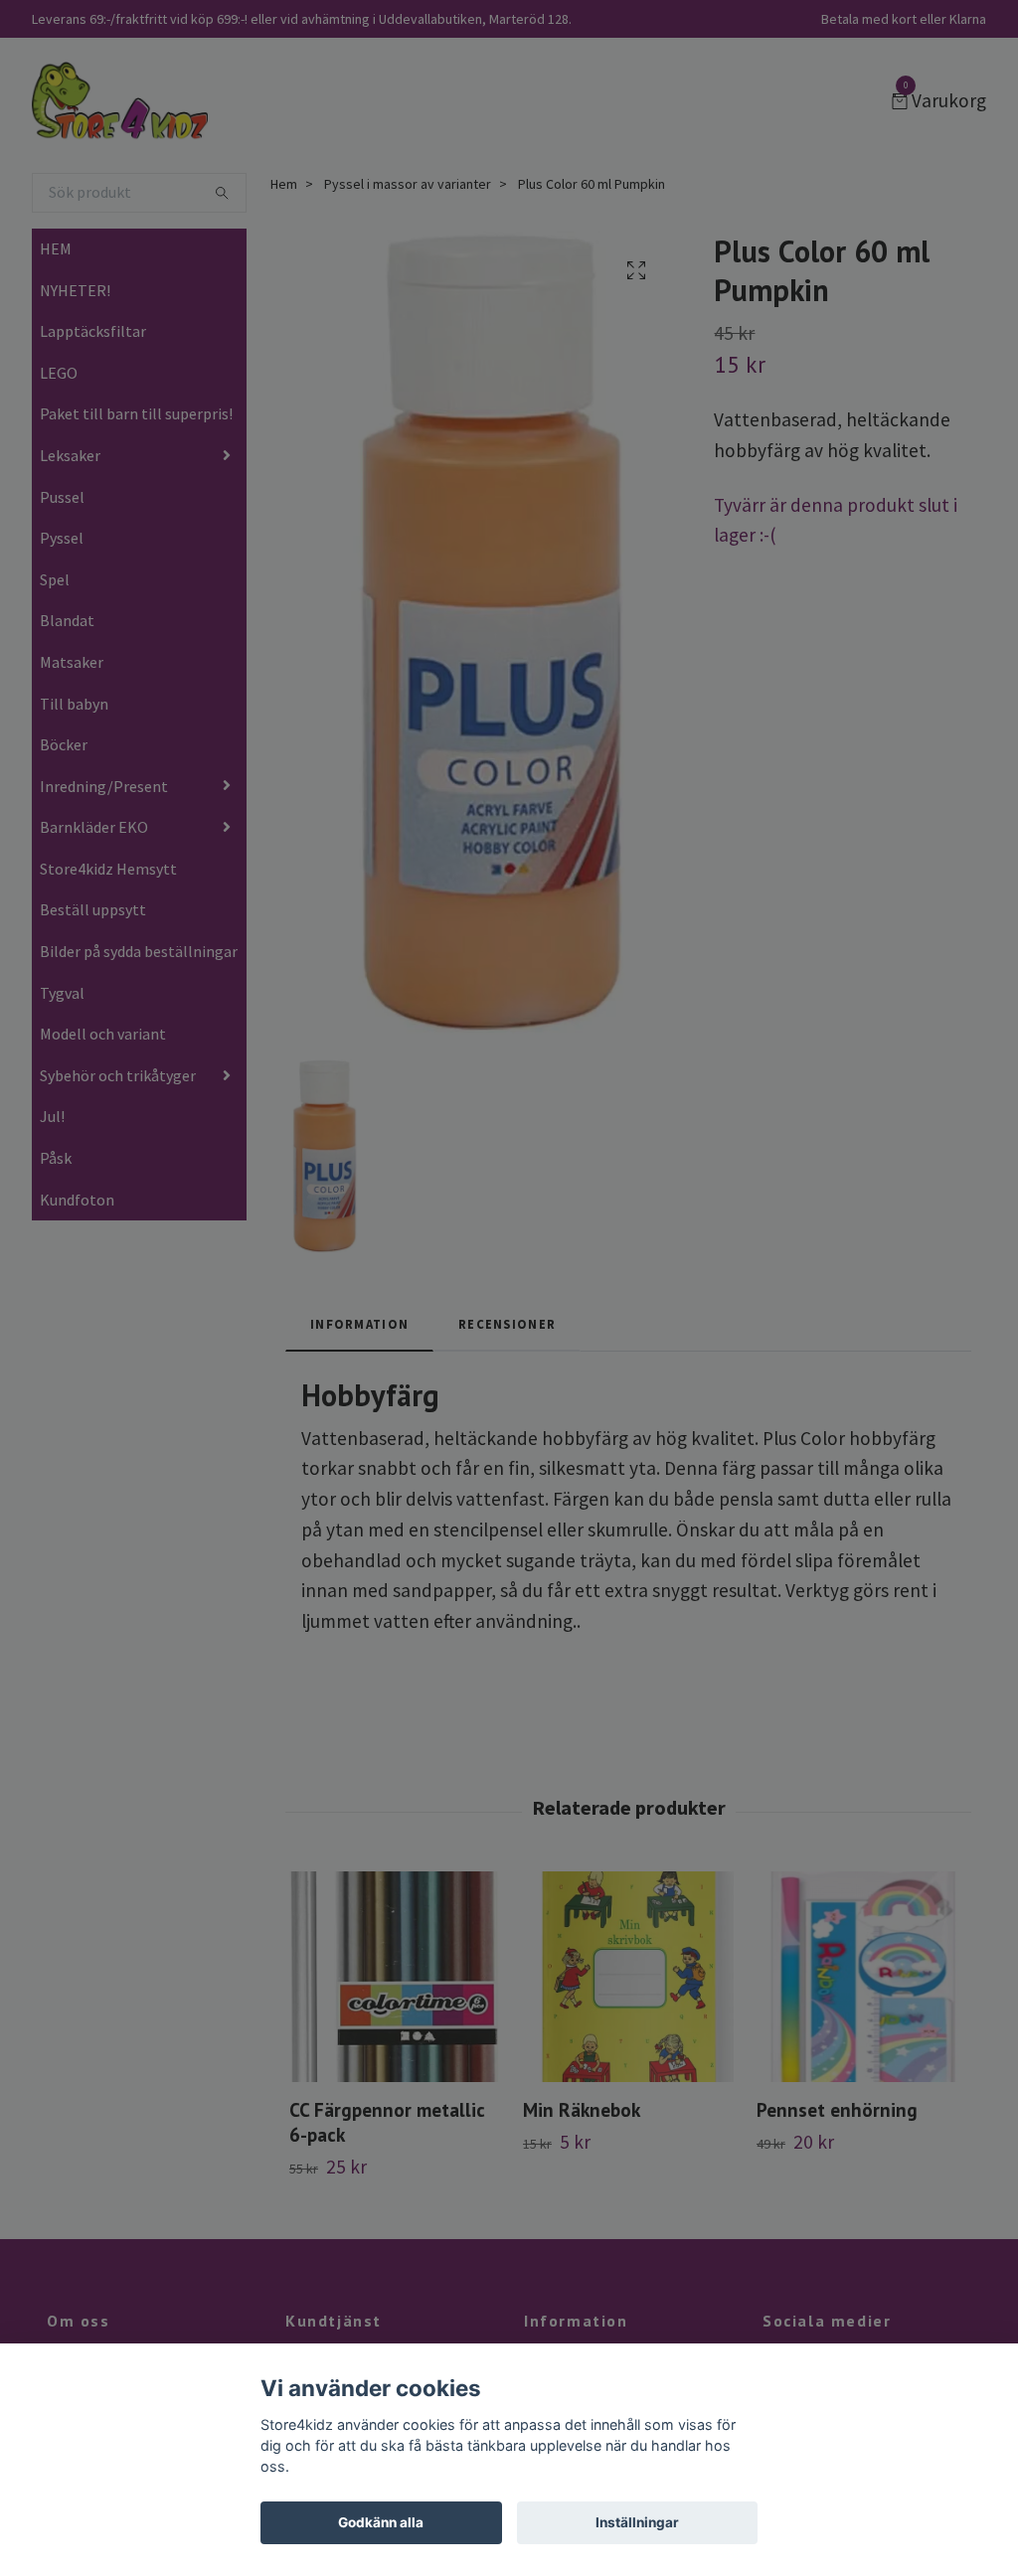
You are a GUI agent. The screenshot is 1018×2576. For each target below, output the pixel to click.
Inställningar (637, 2522)
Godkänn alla (381, 2522)
